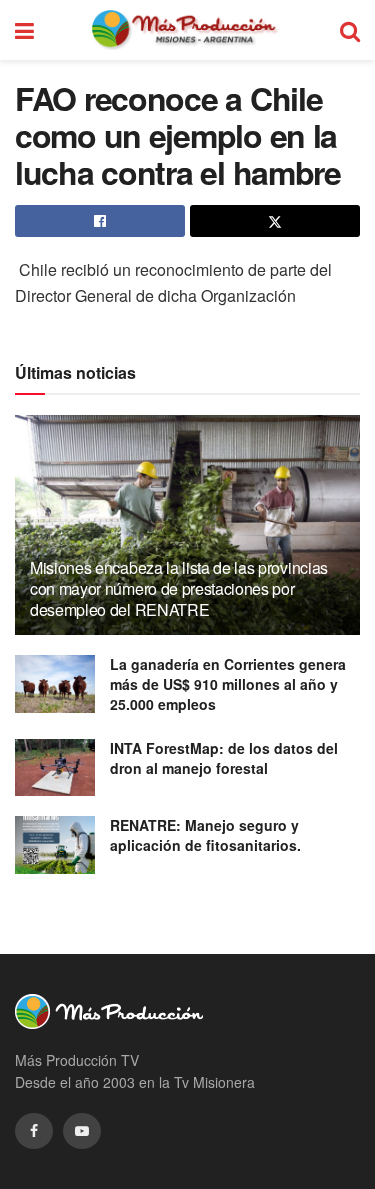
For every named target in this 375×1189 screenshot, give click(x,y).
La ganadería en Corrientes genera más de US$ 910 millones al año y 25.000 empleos (228, 683)
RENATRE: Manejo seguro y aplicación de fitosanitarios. (205, 835)
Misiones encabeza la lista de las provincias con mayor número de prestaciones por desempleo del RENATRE (179, 588)
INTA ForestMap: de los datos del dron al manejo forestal (224, 758)
